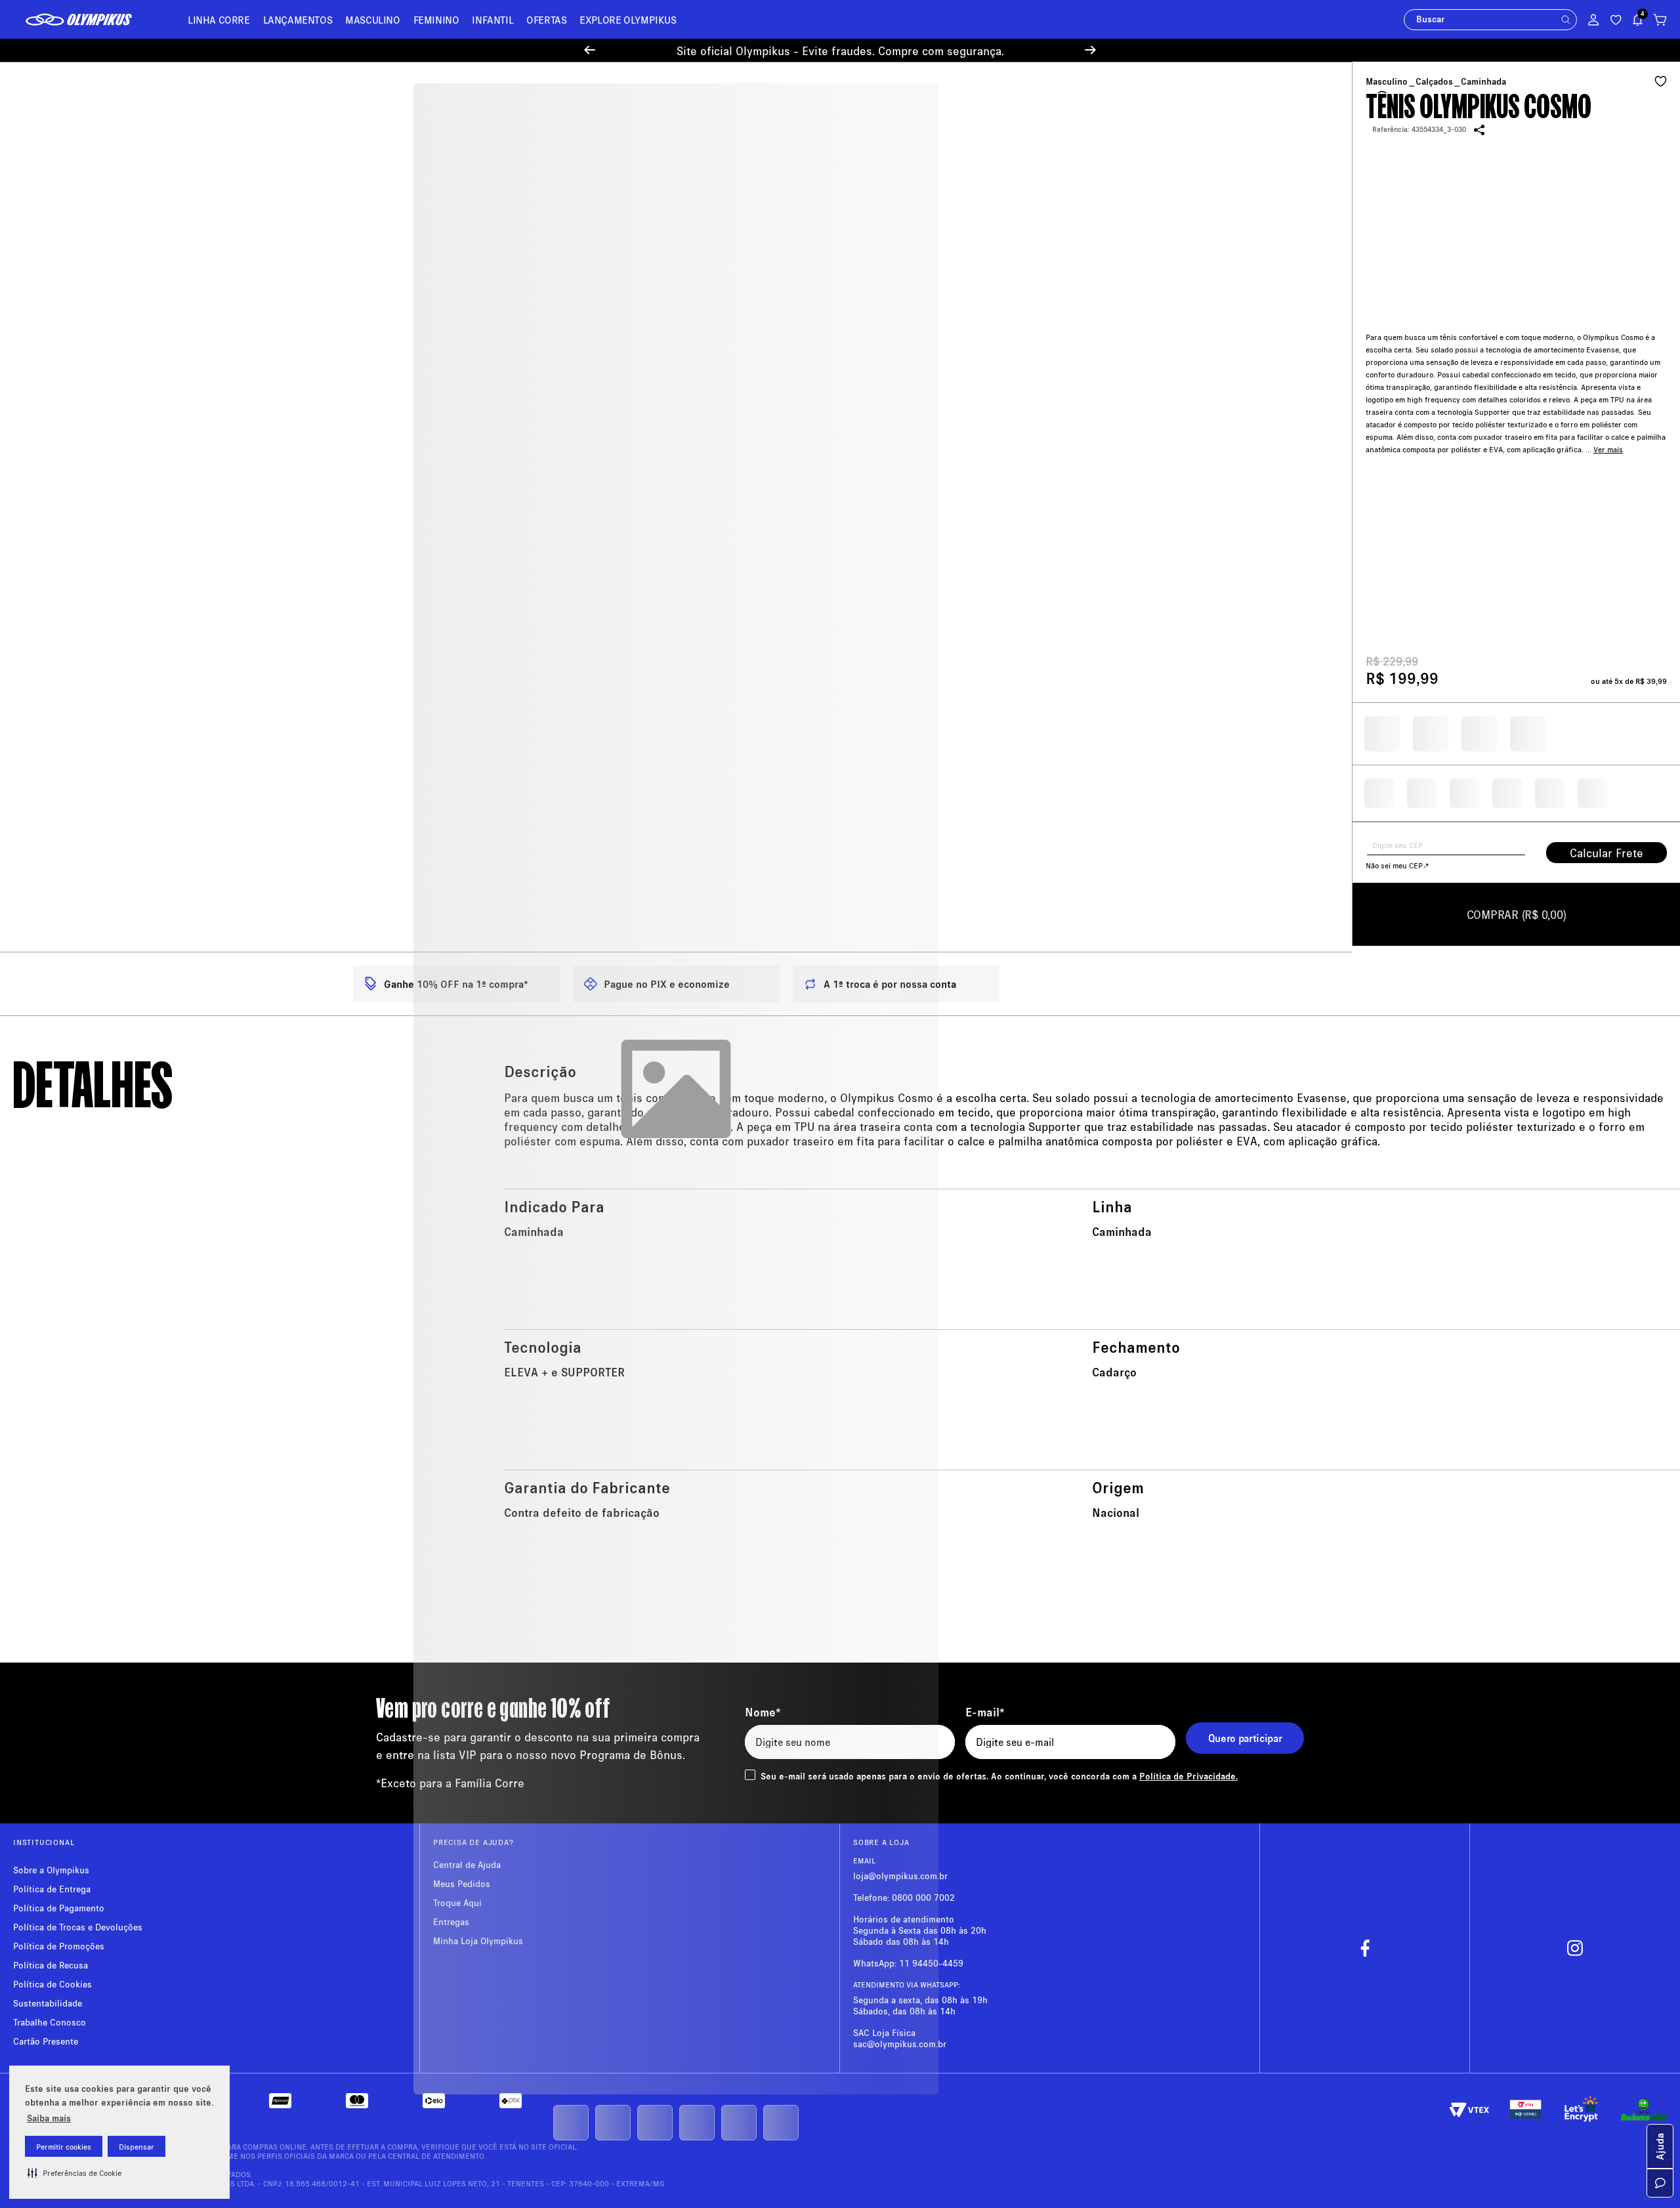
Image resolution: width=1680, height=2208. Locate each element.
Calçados (1434, 83)
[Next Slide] (1090, 52)
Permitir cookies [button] (64, 2147)
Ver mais (1608, 432)
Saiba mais (49, 2118)
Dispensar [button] (136, 2147)
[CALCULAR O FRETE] (1606, 854)
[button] (74, 2173)
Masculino (1387, 83)
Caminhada (1483, 83)
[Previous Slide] (590, 52)
